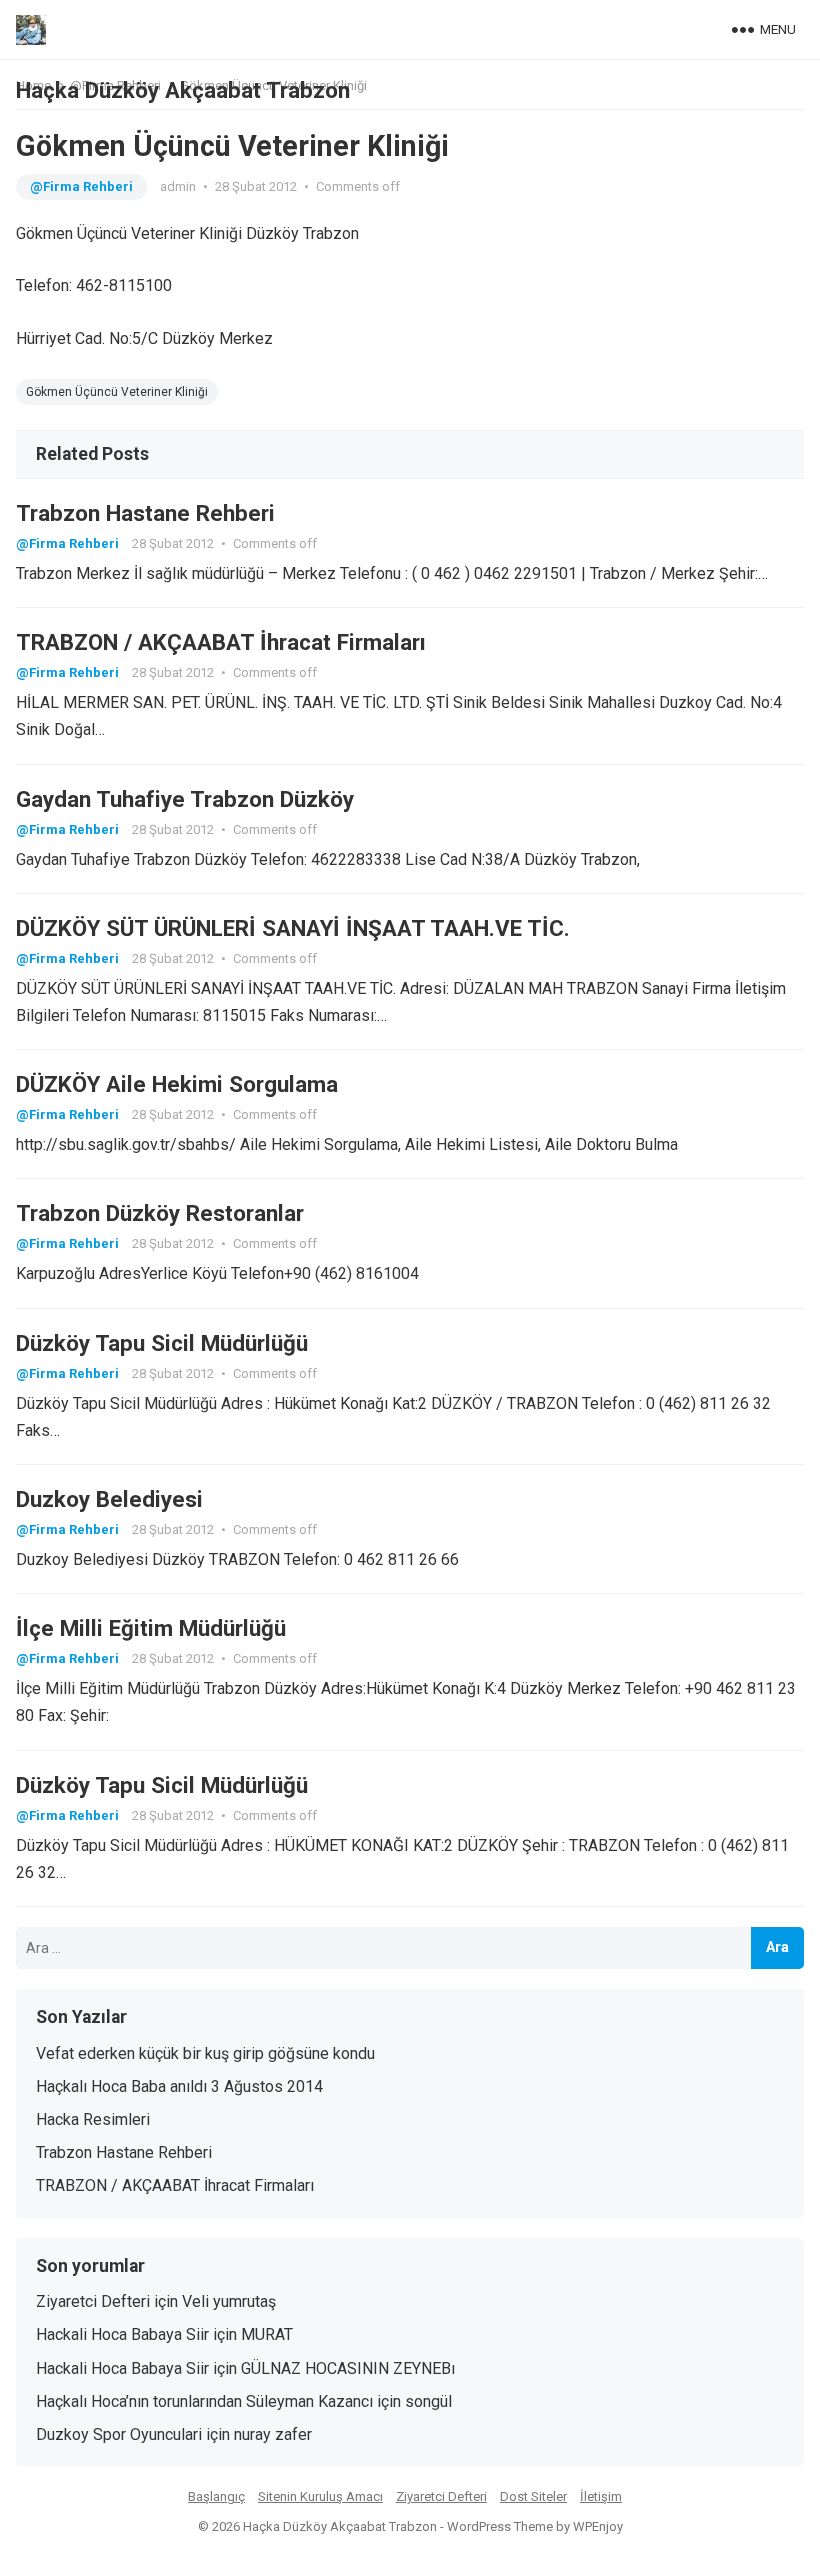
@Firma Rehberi (81, 186)
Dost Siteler (533, 2496)
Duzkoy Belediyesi (109, 1499)
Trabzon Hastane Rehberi (145, 513)
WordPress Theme (500, 2526)
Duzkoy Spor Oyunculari (119, 2434)
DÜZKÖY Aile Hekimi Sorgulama (177, 1084)
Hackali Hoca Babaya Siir (122, 2334)
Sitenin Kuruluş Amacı (320, 2496)
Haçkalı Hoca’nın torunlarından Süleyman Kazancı (204, 2401)
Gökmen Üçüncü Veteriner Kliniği (117, 392)
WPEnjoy (598, 2526)
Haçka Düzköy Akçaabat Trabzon (183, 90)
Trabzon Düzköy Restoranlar (160, 1213)
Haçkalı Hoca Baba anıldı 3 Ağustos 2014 (179, 2086)
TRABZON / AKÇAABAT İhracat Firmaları (221, 642)
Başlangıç (216, 2496)
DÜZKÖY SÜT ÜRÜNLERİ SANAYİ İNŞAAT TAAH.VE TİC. (293, 928)
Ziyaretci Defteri (93, 2301)
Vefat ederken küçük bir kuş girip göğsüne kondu (205, 2053)
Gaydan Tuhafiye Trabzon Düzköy (185, 799)
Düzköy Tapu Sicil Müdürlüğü (162, 1343)
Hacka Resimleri (93, 2119)
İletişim (601, 2496)
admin (178, 186)
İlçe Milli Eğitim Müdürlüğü (151, 1628)
